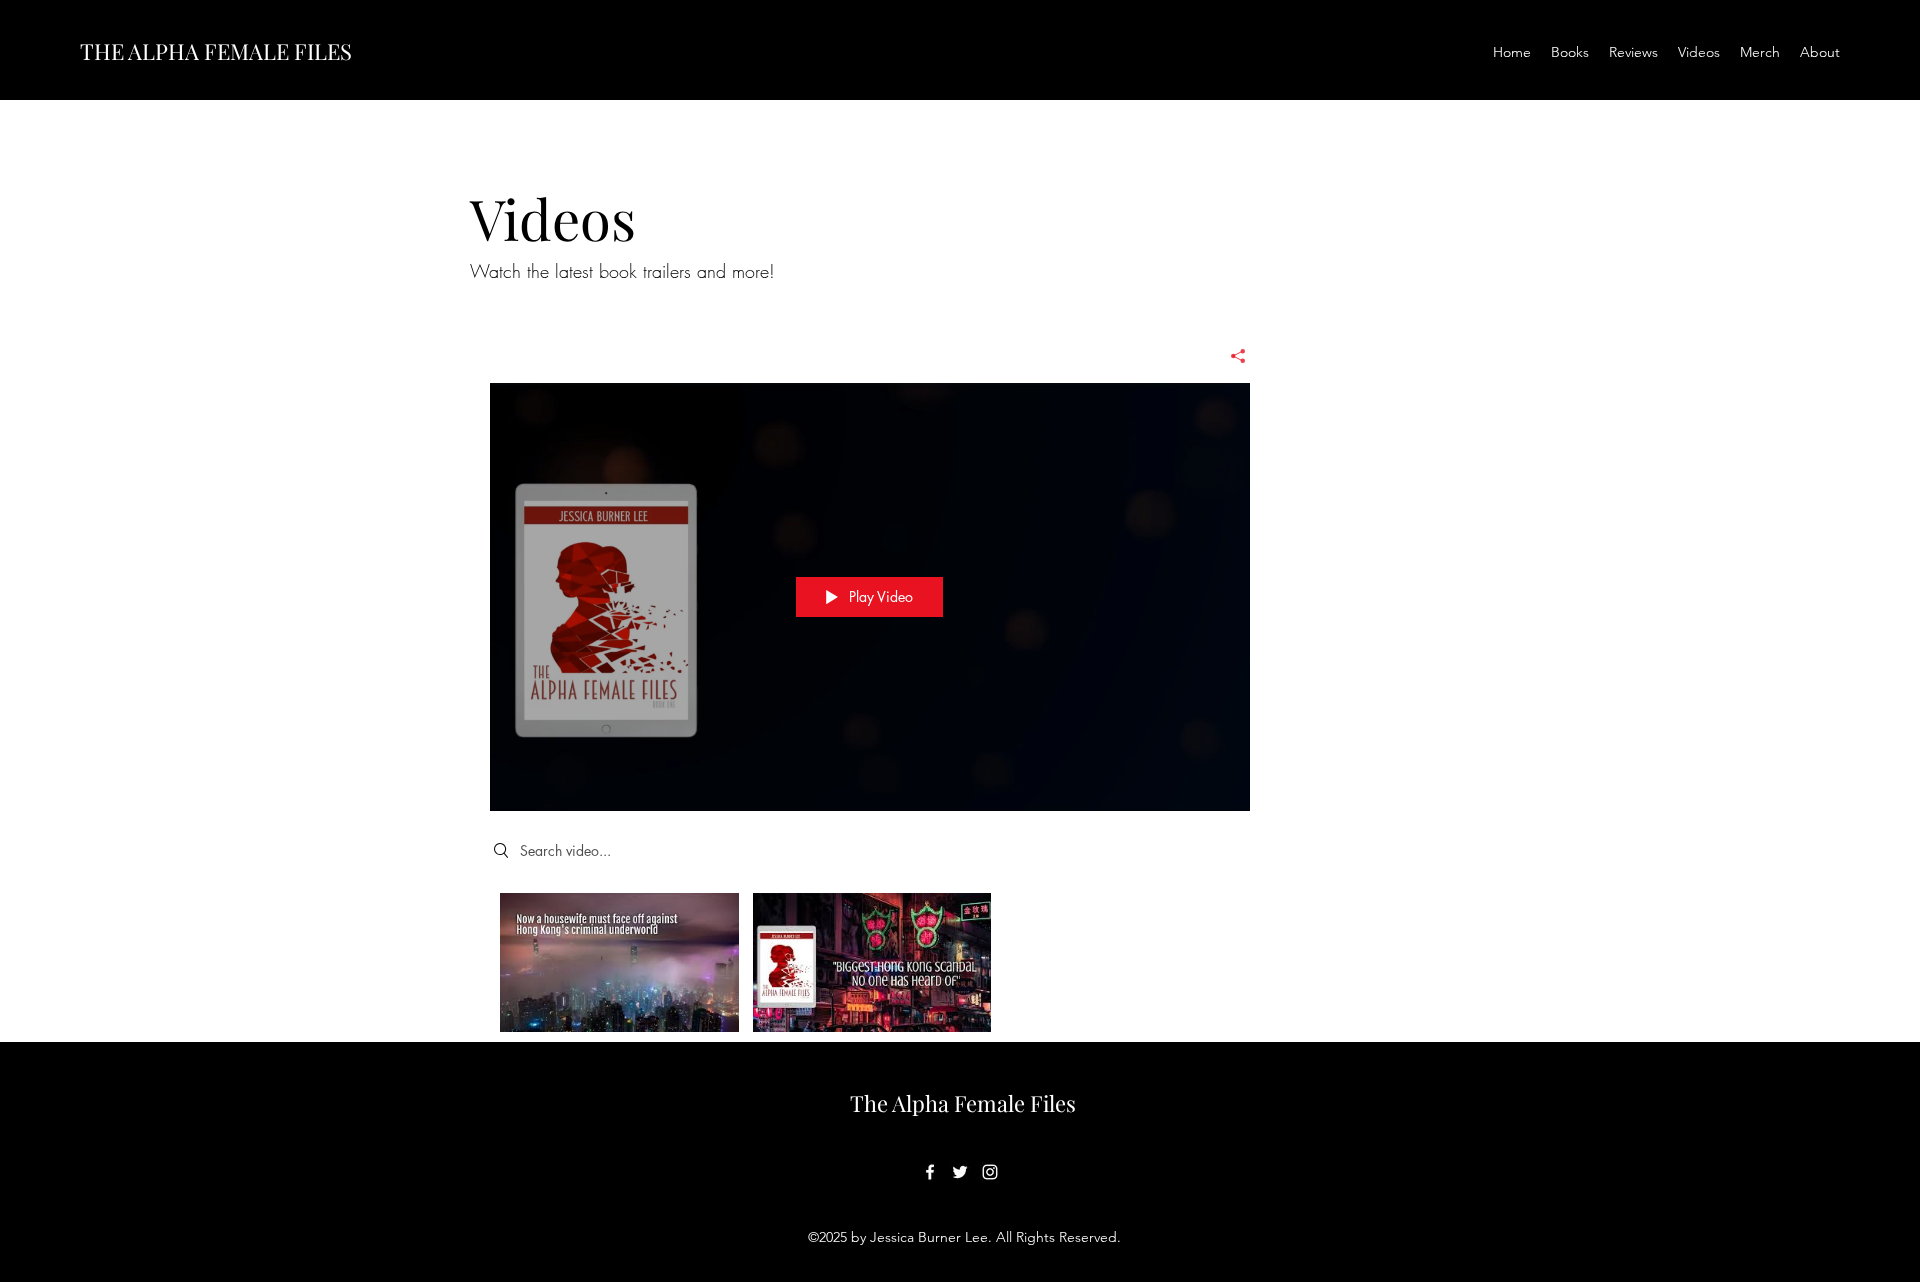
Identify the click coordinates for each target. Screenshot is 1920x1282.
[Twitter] (960, 1172)
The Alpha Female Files (963, 1103)
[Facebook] (930, 1172)
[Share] (1230, 356)
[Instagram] (990, 1172)
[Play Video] (619, 962)
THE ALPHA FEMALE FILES (216, 51)
